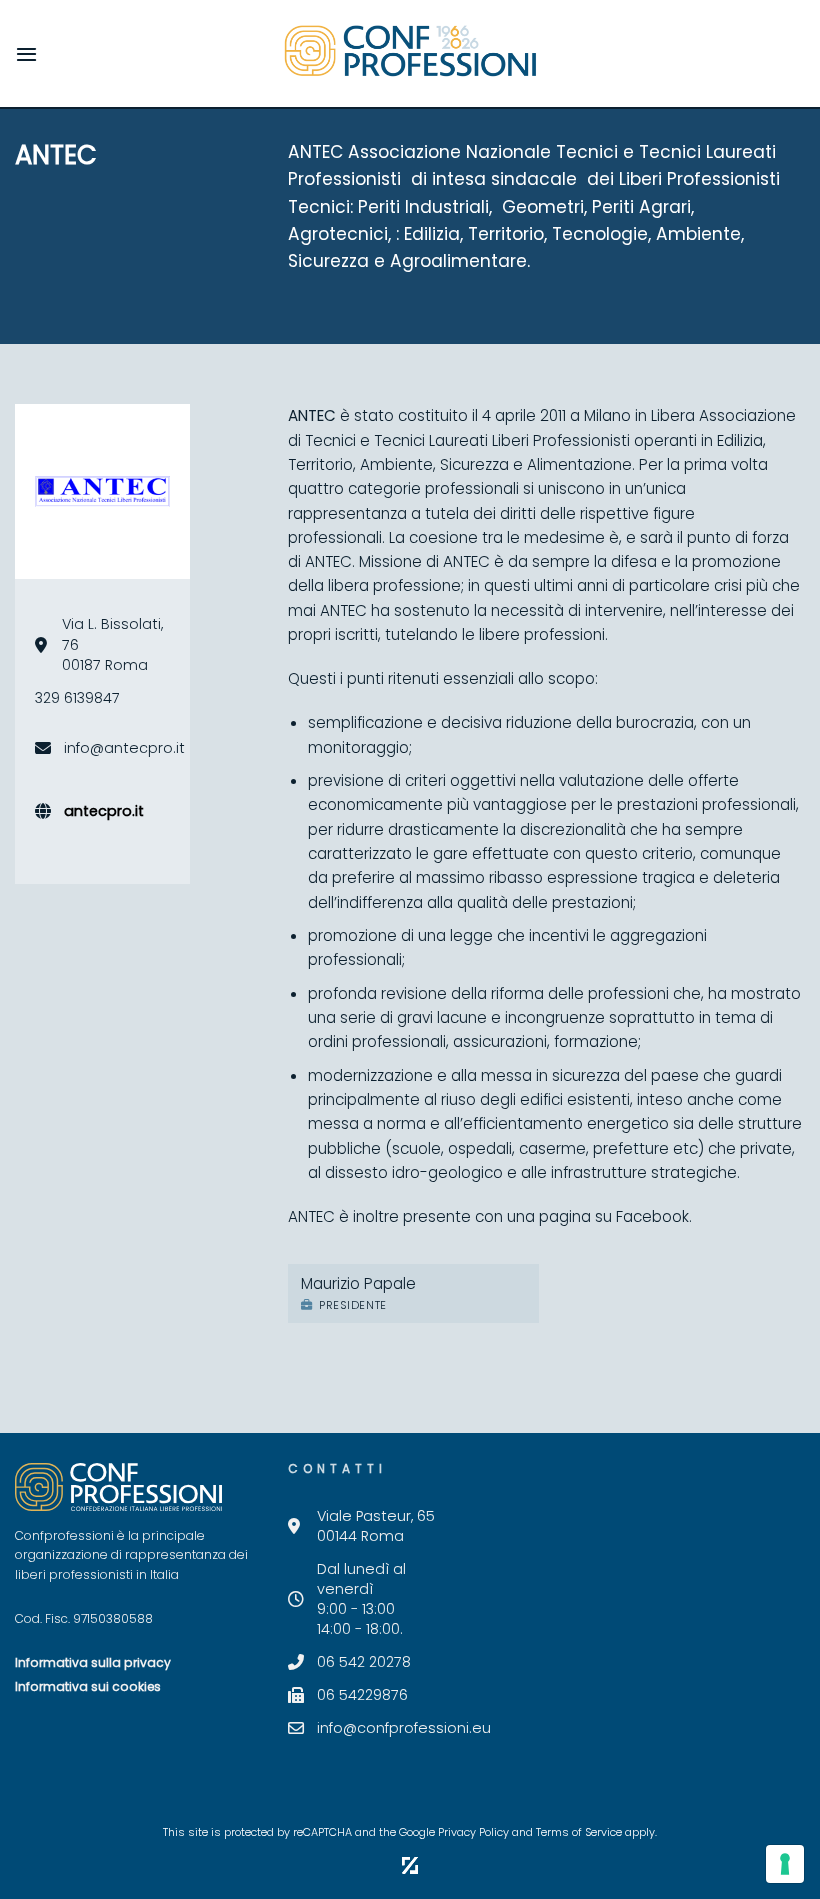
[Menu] (26, 54)
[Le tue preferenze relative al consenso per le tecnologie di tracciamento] (785, 1864)
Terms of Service (579, 1832)
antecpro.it (104, 811)
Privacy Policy (473, 1832)
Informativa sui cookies (88, 1686)
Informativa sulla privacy (93, 1662)
